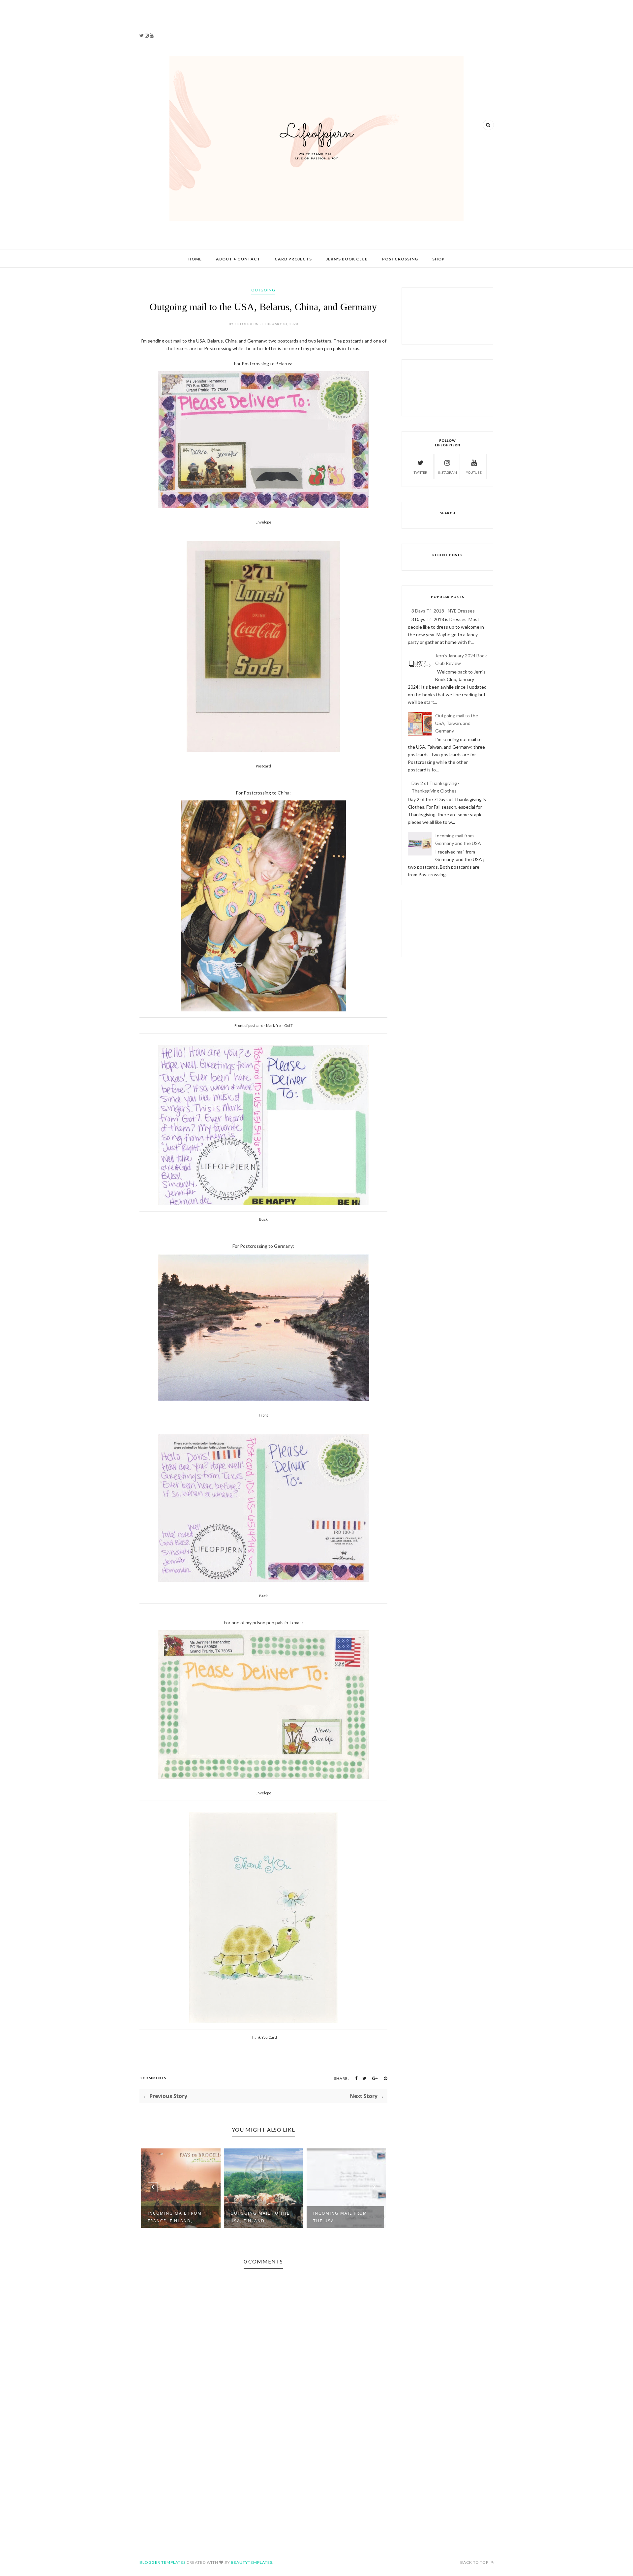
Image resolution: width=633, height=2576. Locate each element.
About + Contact (238, 259)
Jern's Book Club (347, 259)
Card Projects (293, 259)
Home (195, 259)
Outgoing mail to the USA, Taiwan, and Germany (457, 723)
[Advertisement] (178, 20)
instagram (447, 472)
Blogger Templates (163, 2562)
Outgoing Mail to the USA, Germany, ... (343, 2217)
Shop (438, 259)
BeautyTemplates (252, 2562)
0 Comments (153, 2078)
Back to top (475, 2562)
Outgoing (263, 290)
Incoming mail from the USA (257, 2217)
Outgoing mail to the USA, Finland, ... (177, 2217)
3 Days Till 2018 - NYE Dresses (443, 611)
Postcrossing (400, 259)
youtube (474, 472)
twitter (421, 472)
